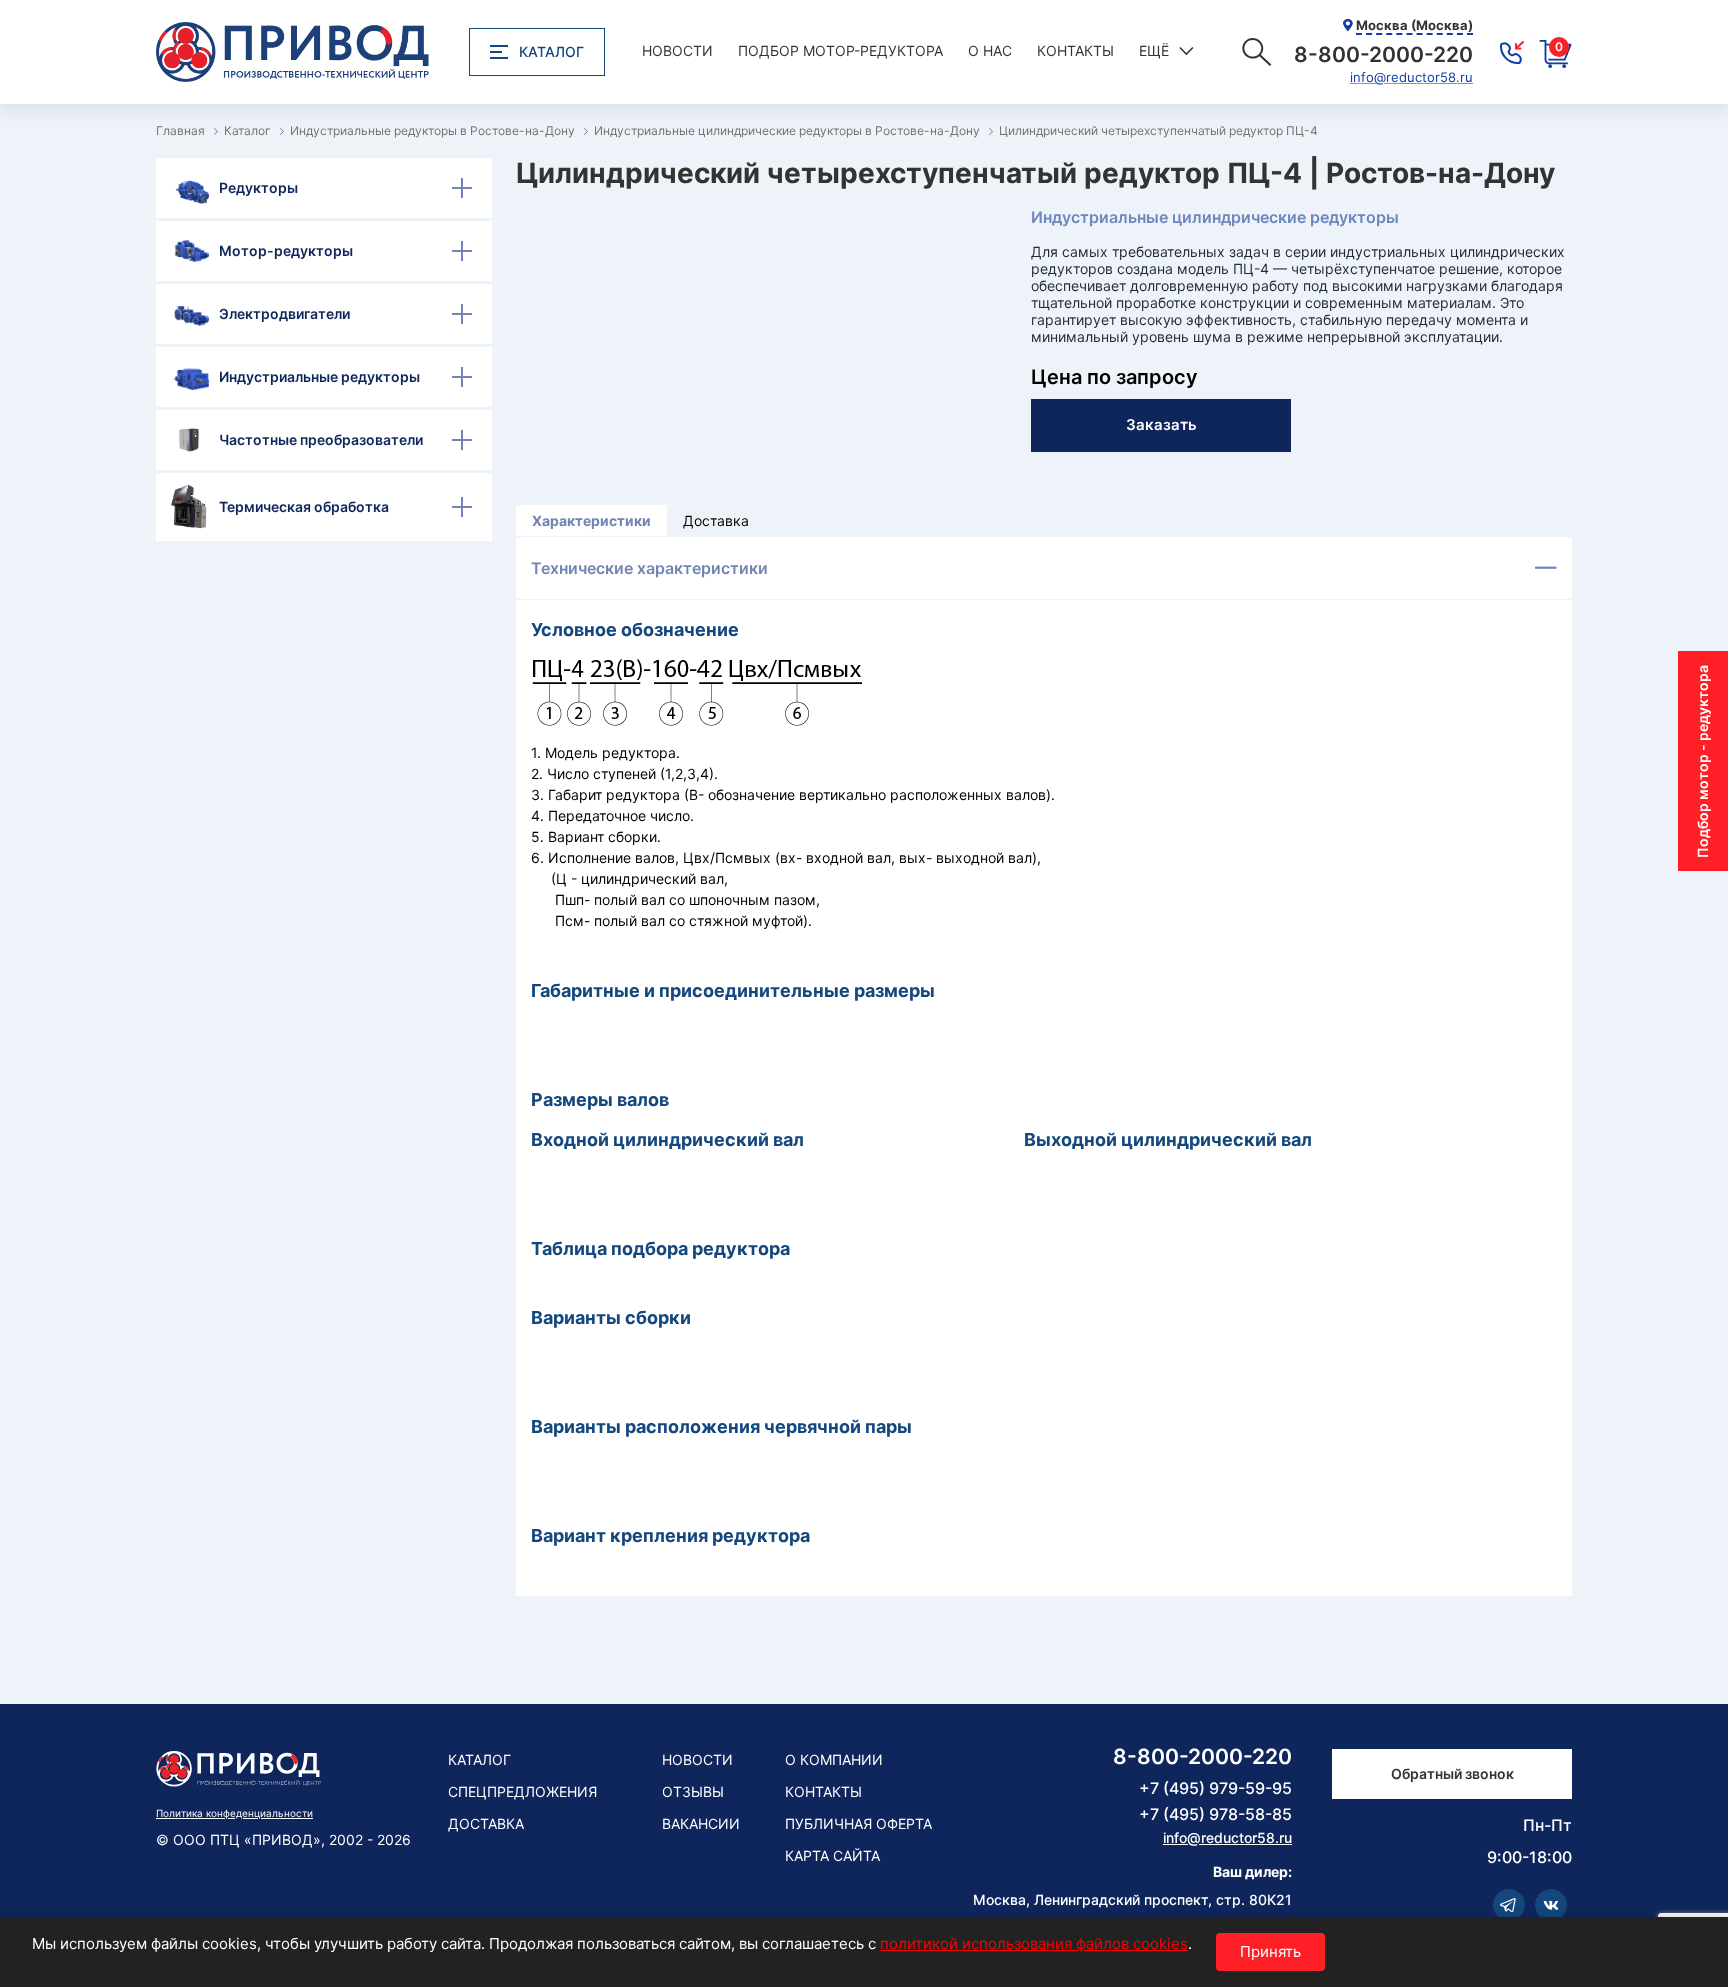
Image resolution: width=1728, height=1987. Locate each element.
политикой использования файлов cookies (1034, 1943)
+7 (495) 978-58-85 (1215, 1814)
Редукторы (258, 187)
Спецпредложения (522, 1791)
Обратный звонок (1452, 1773)
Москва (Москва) (1414, 25)
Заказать (1161, 424)
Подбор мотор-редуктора (840, 50)
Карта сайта (832, 1855)
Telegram (1509, 1905)
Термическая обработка (304, 506)
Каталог (551, 51)
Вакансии (701, 1823)
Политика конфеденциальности (234, 1813)
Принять (1270, 1951)
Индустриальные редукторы (319, 376)
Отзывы (693, 1791)
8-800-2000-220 (1202, 1756)
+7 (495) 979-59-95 (1215, 1788)
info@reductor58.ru (1411, 78)
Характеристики (591, 520)
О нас (990, 50)
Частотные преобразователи (321, 439)
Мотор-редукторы (286, 250)
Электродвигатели (284, 313)
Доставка (716, 520)
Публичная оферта (858, 1823)
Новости (677, 50)
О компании (834, 1759)
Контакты (1075, 50)
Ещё (1154, 50)
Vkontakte (1551, 1905)
